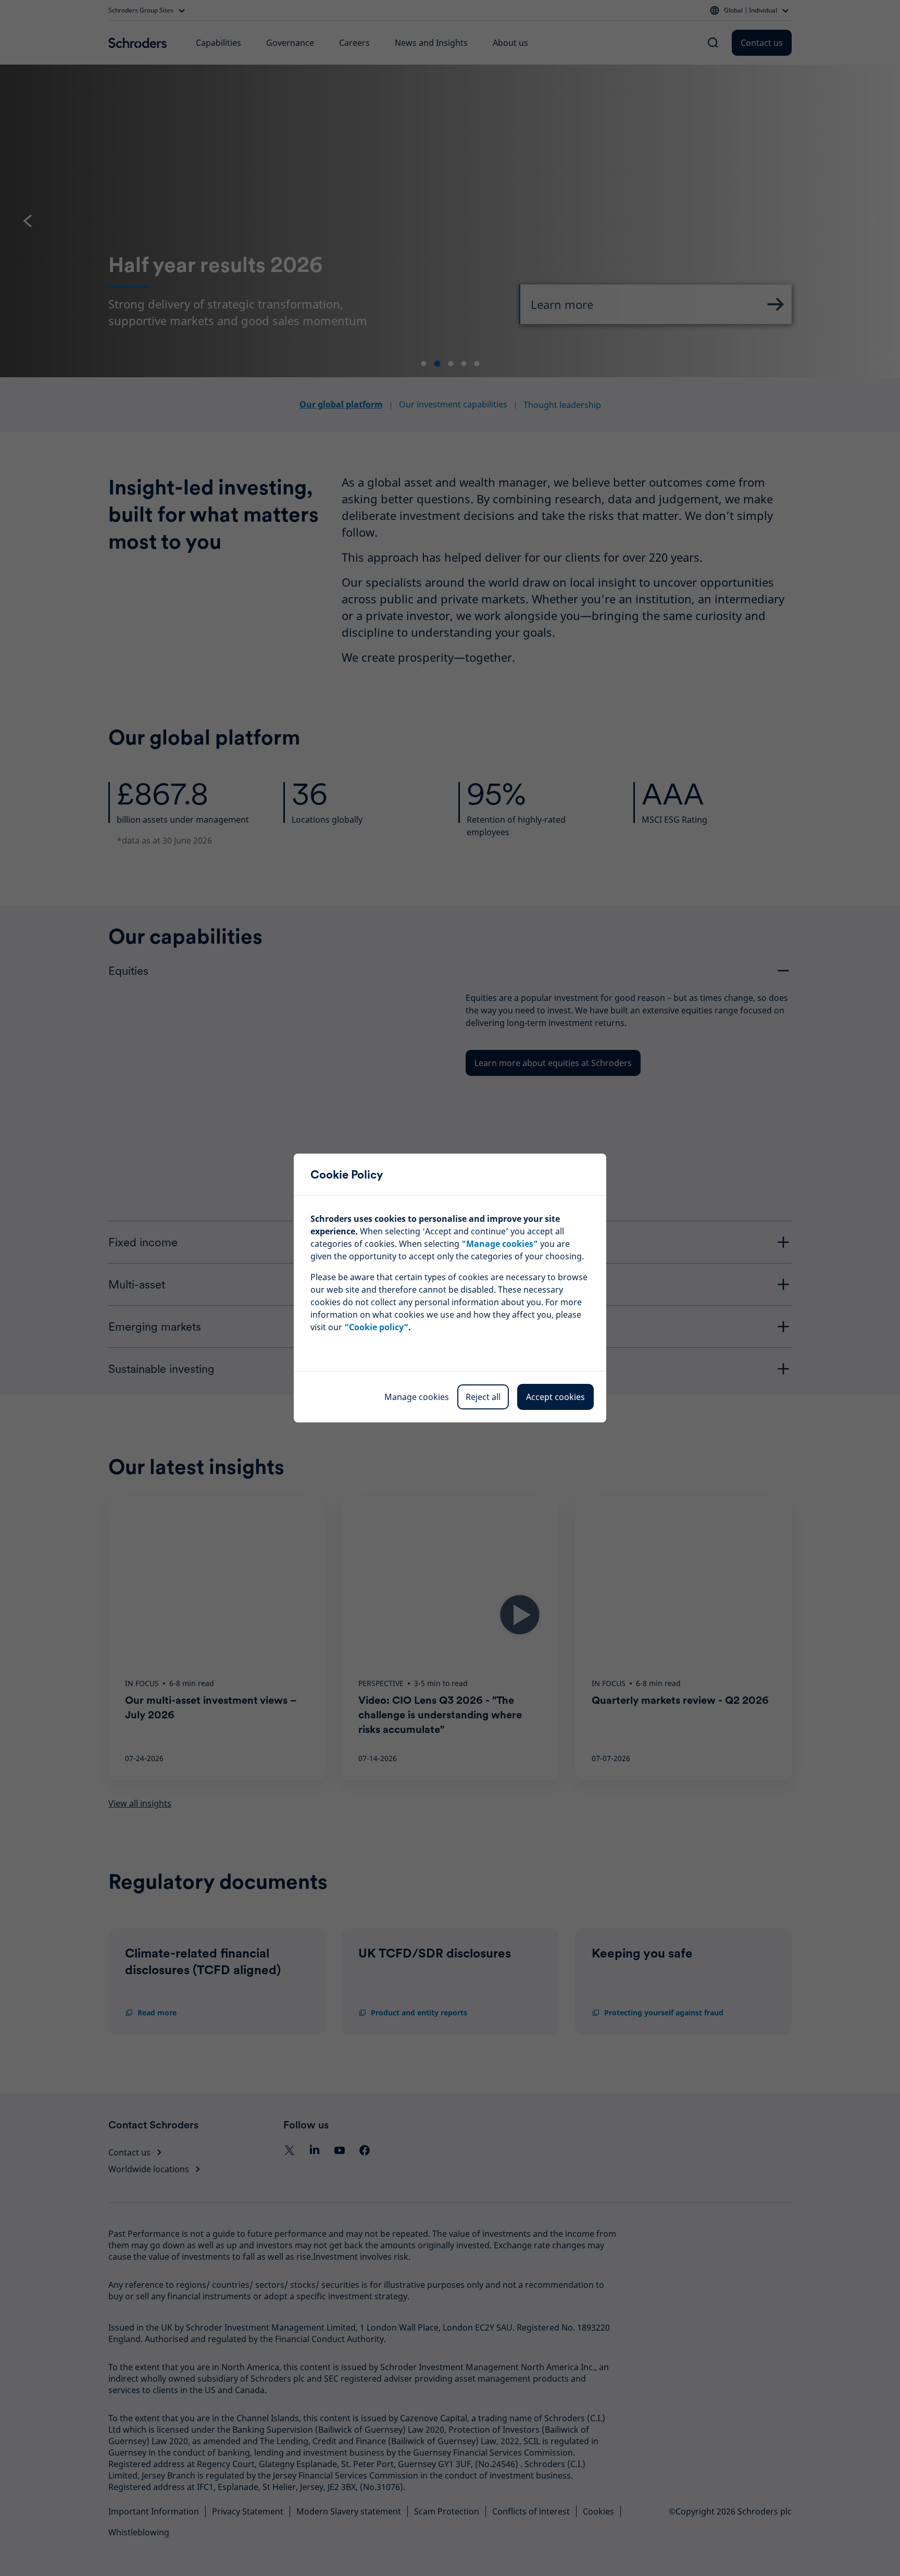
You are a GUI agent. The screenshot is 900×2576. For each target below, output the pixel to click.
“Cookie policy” (376, 1327)
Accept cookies (555, 1397)
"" (500, 1244)
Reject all (483, 1397)
